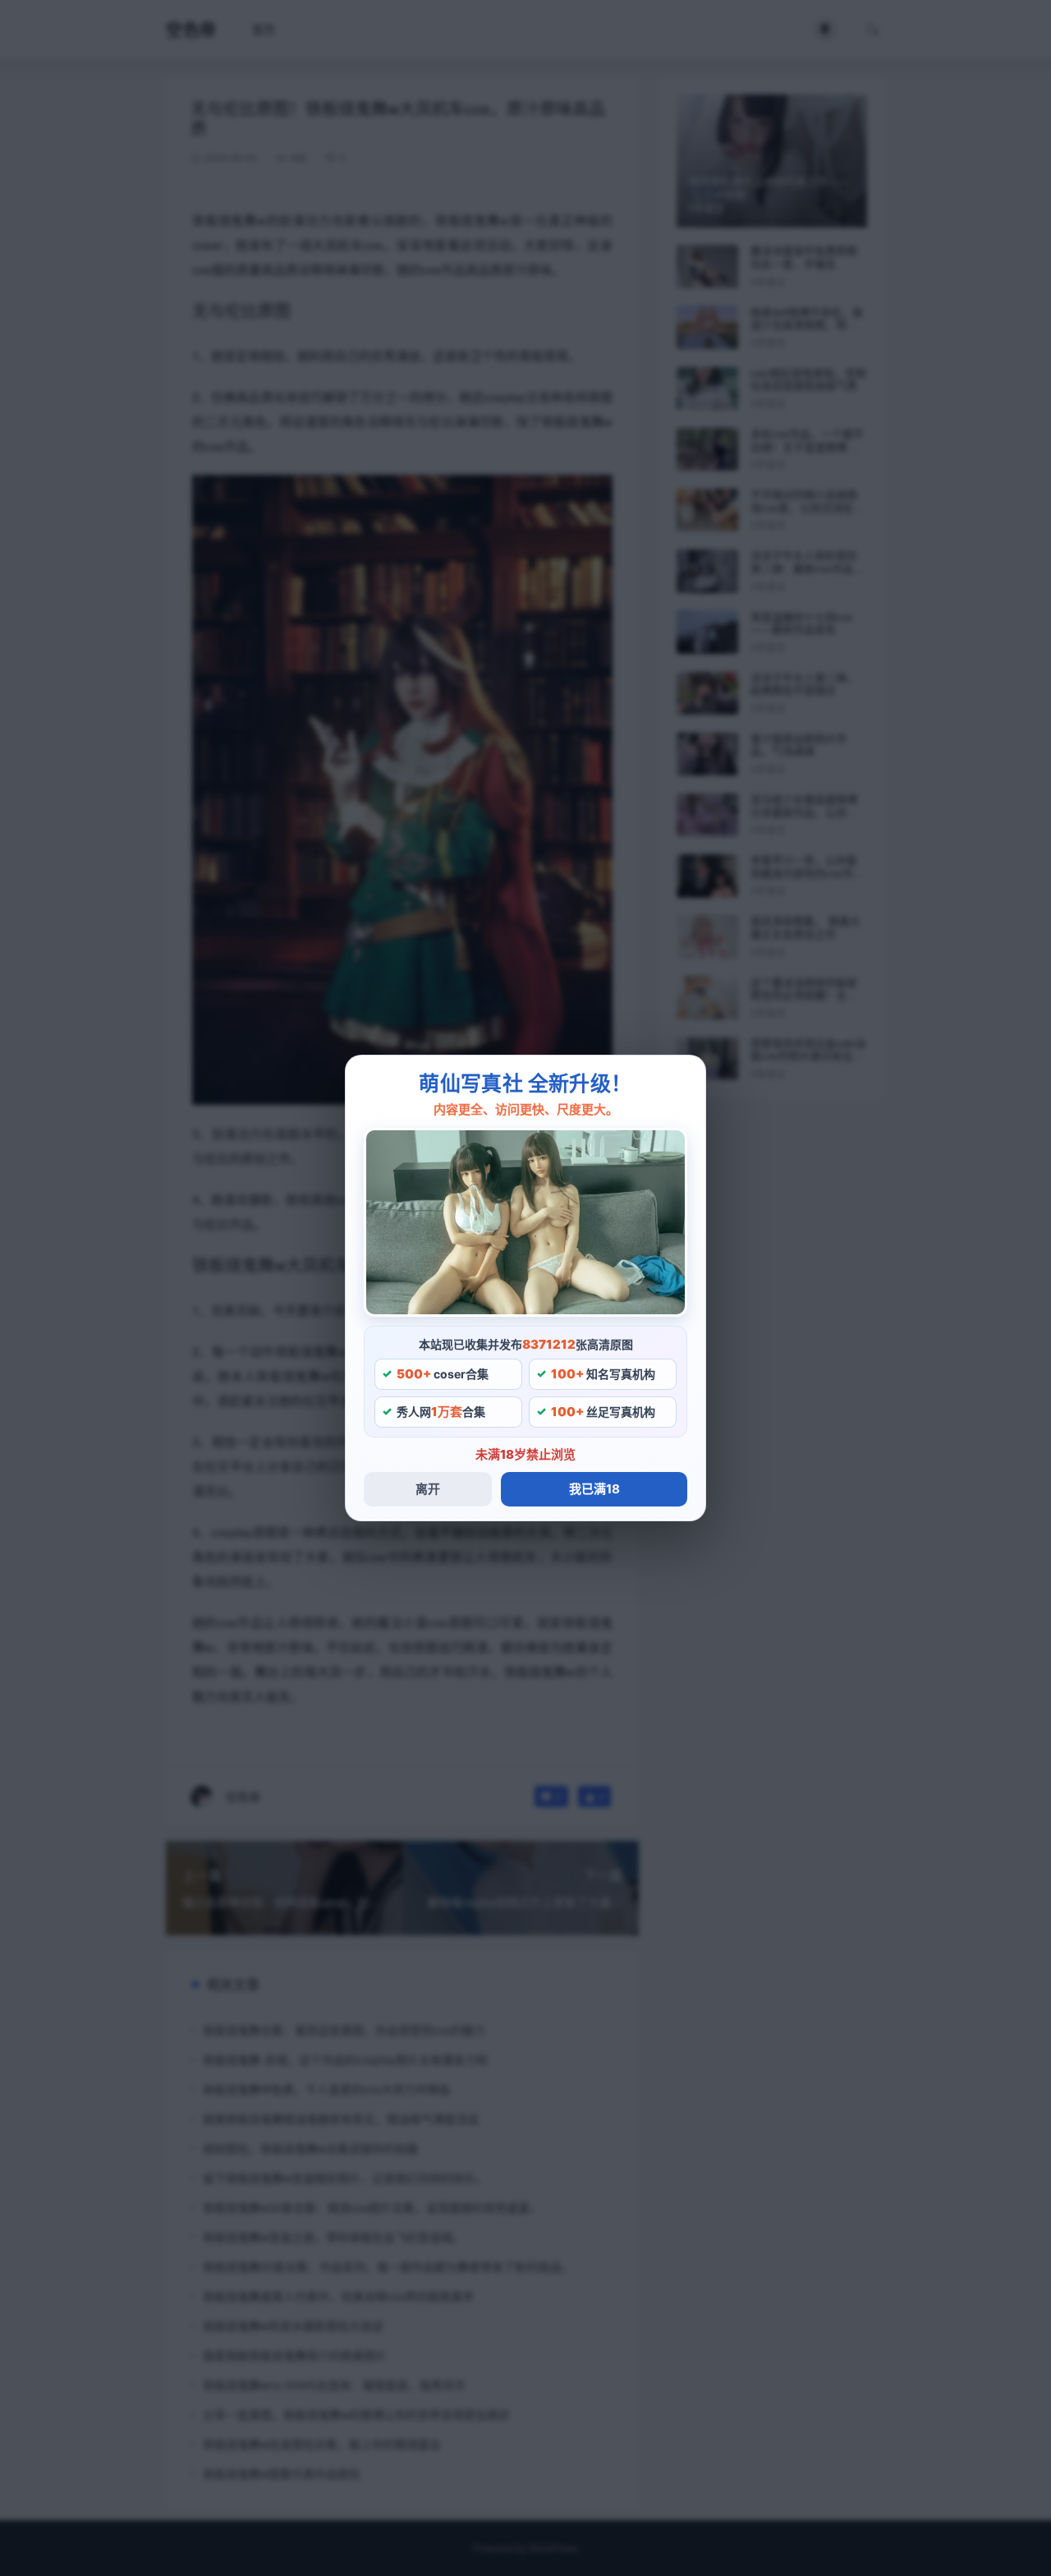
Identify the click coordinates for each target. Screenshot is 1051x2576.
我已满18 (594, 1489)
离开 (428, 1489)
